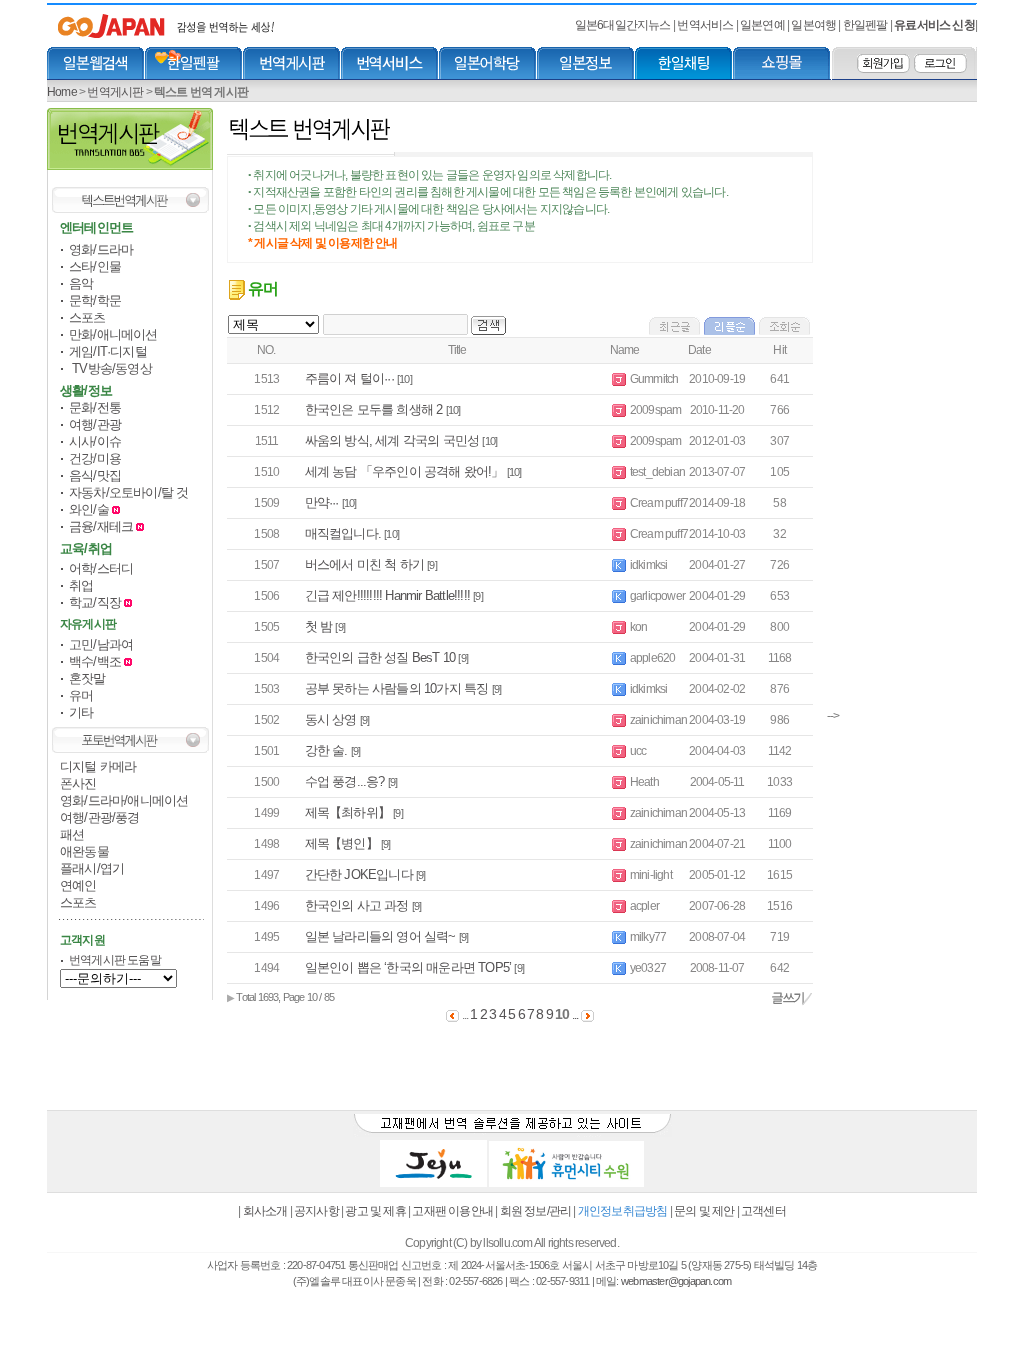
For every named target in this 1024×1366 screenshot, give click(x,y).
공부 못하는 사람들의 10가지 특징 (397, 688)
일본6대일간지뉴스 (623, 25)
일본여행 (814, 25)
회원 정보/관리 (536, 1211)
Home (62, 92)
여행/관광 (95, 424)
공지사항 (316, 1211)
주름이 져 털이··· (349, 378)
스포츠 (87, 317)
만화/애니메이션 (113, 334)
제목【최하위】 (347, 812)
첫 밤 (319, 626)
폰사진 (78, 783)
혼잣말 (87, 678)
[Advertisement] (902, 408)
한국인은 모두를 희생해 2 (374, 409)
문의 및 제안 (704, 1211)
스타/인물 (95, 266)
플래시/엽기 (92, 868)
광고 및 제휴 (375, 1211)
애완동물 (84, 851)
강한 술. (326, 750)
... (575, 1015)
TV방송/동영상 (110, 368)
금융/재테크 (102, 526)
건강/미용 (95, 458)
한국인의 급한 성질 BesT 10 (380, 657)
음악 (81, 283)
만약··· (322, 502)
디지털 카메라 (98, 766)
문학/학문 (95, 300)
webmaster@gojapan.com (676, 1281)
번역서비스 (706, 25)
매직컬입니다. (343, 533)
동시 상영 (331, 719)
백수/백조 (95, 661)
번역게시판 (115, 92)
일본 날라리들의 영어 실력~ (380, 936)
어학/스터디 (101, 568)
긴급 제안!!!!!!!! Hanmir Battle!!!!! (387, 595)
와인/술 (90, 509)
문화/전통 (95, 407)
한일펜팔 (866, 25)
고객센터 (763, 1211)
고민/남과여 (101, 644)
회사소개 (265, 1211)
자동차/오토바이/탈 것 (128, 492)
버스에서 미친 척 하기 (364, 564)
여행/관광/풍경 (100, 817)
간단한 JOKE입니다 (359, 874)
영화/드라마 (101, 249)
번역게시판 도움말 (115, 960)
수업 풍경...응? (345, 781)
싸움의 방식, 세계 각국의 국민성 (392, 440)
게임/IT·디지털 (108, 351)
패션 (72, 834)
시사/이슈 (95, 441)
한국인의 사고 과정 (357, 905)
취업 (81, 585)
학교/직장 (95, 602)
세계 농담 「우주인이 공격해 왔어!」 (404, 471)
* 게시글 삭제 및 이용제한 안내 (323, 243)
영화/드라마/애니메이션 (124, 800)
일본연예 (763, 25)
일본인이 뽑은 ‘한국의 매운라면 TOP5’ (408, 967)
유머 (81, 695)
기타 (81, 712)
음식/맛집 (95, 475)
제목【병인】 (341, 843)
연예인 (78, 885)
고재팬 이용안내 (452, 1211)
